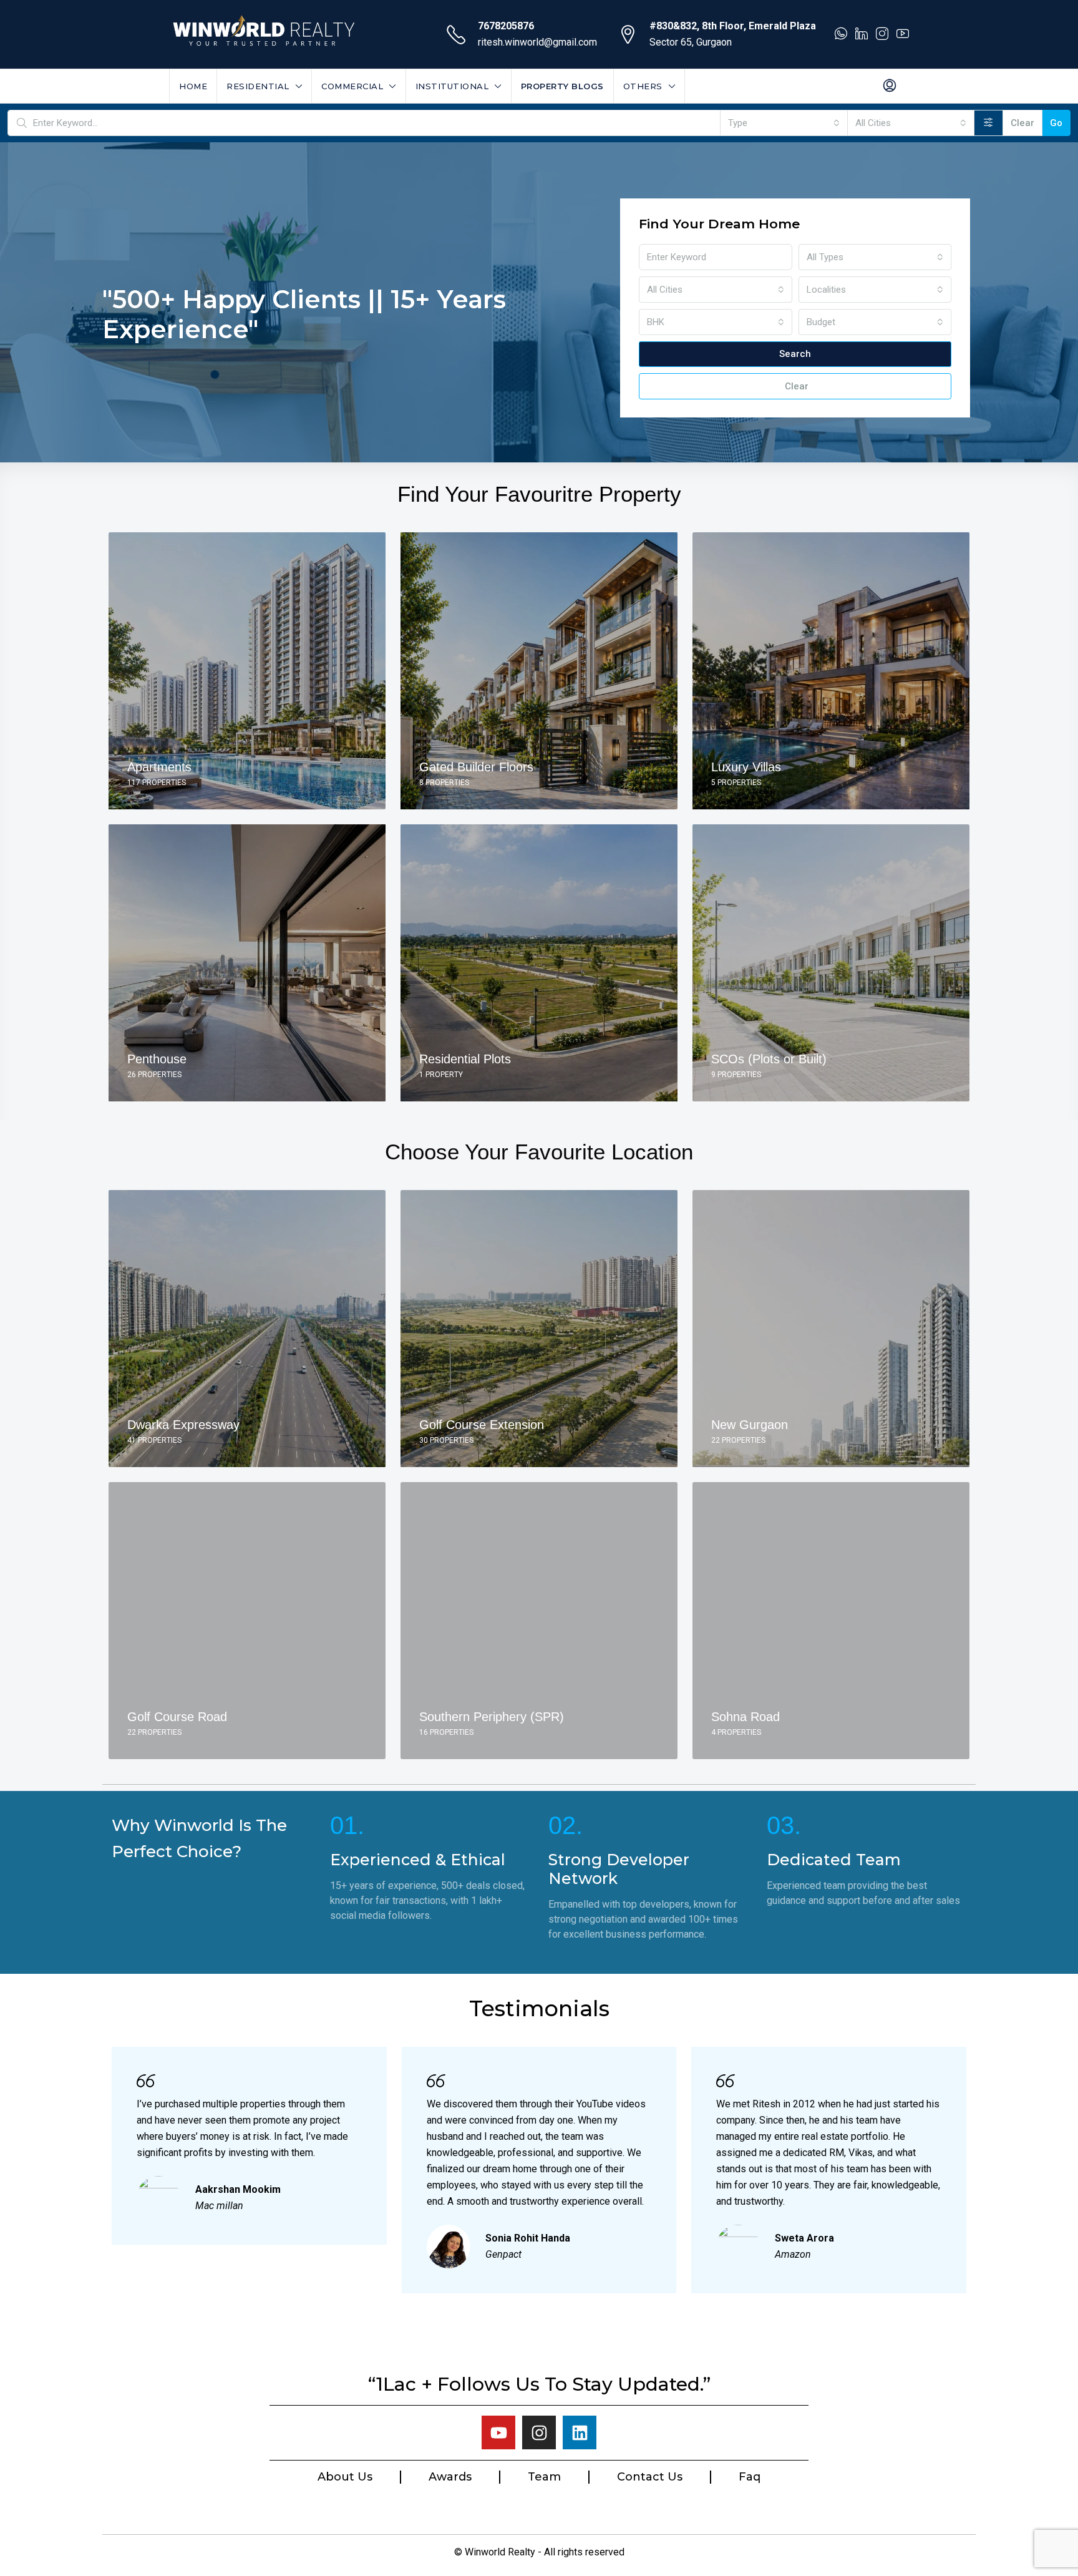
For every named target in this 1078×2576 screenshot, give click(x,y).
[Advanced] (988, 123)
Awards (450, 2477)
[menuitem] (890, 86)
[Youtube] (498, 2432)
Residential (258, 86)
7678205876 (506, 26)
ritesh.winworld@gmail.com (537, 42)
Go (1056, 123)
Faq (750, 2477)
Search (795, 354)
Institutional (452, 86)
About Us (345, 2477)
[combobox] (784, 123)
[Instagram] (539, 2432)
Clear (1022, 123)
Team (544, 2477)
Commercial (352, 86)
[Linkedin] (580, 2432)
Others (643, 86)
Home (193, 86)
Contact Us (650, 2477)
